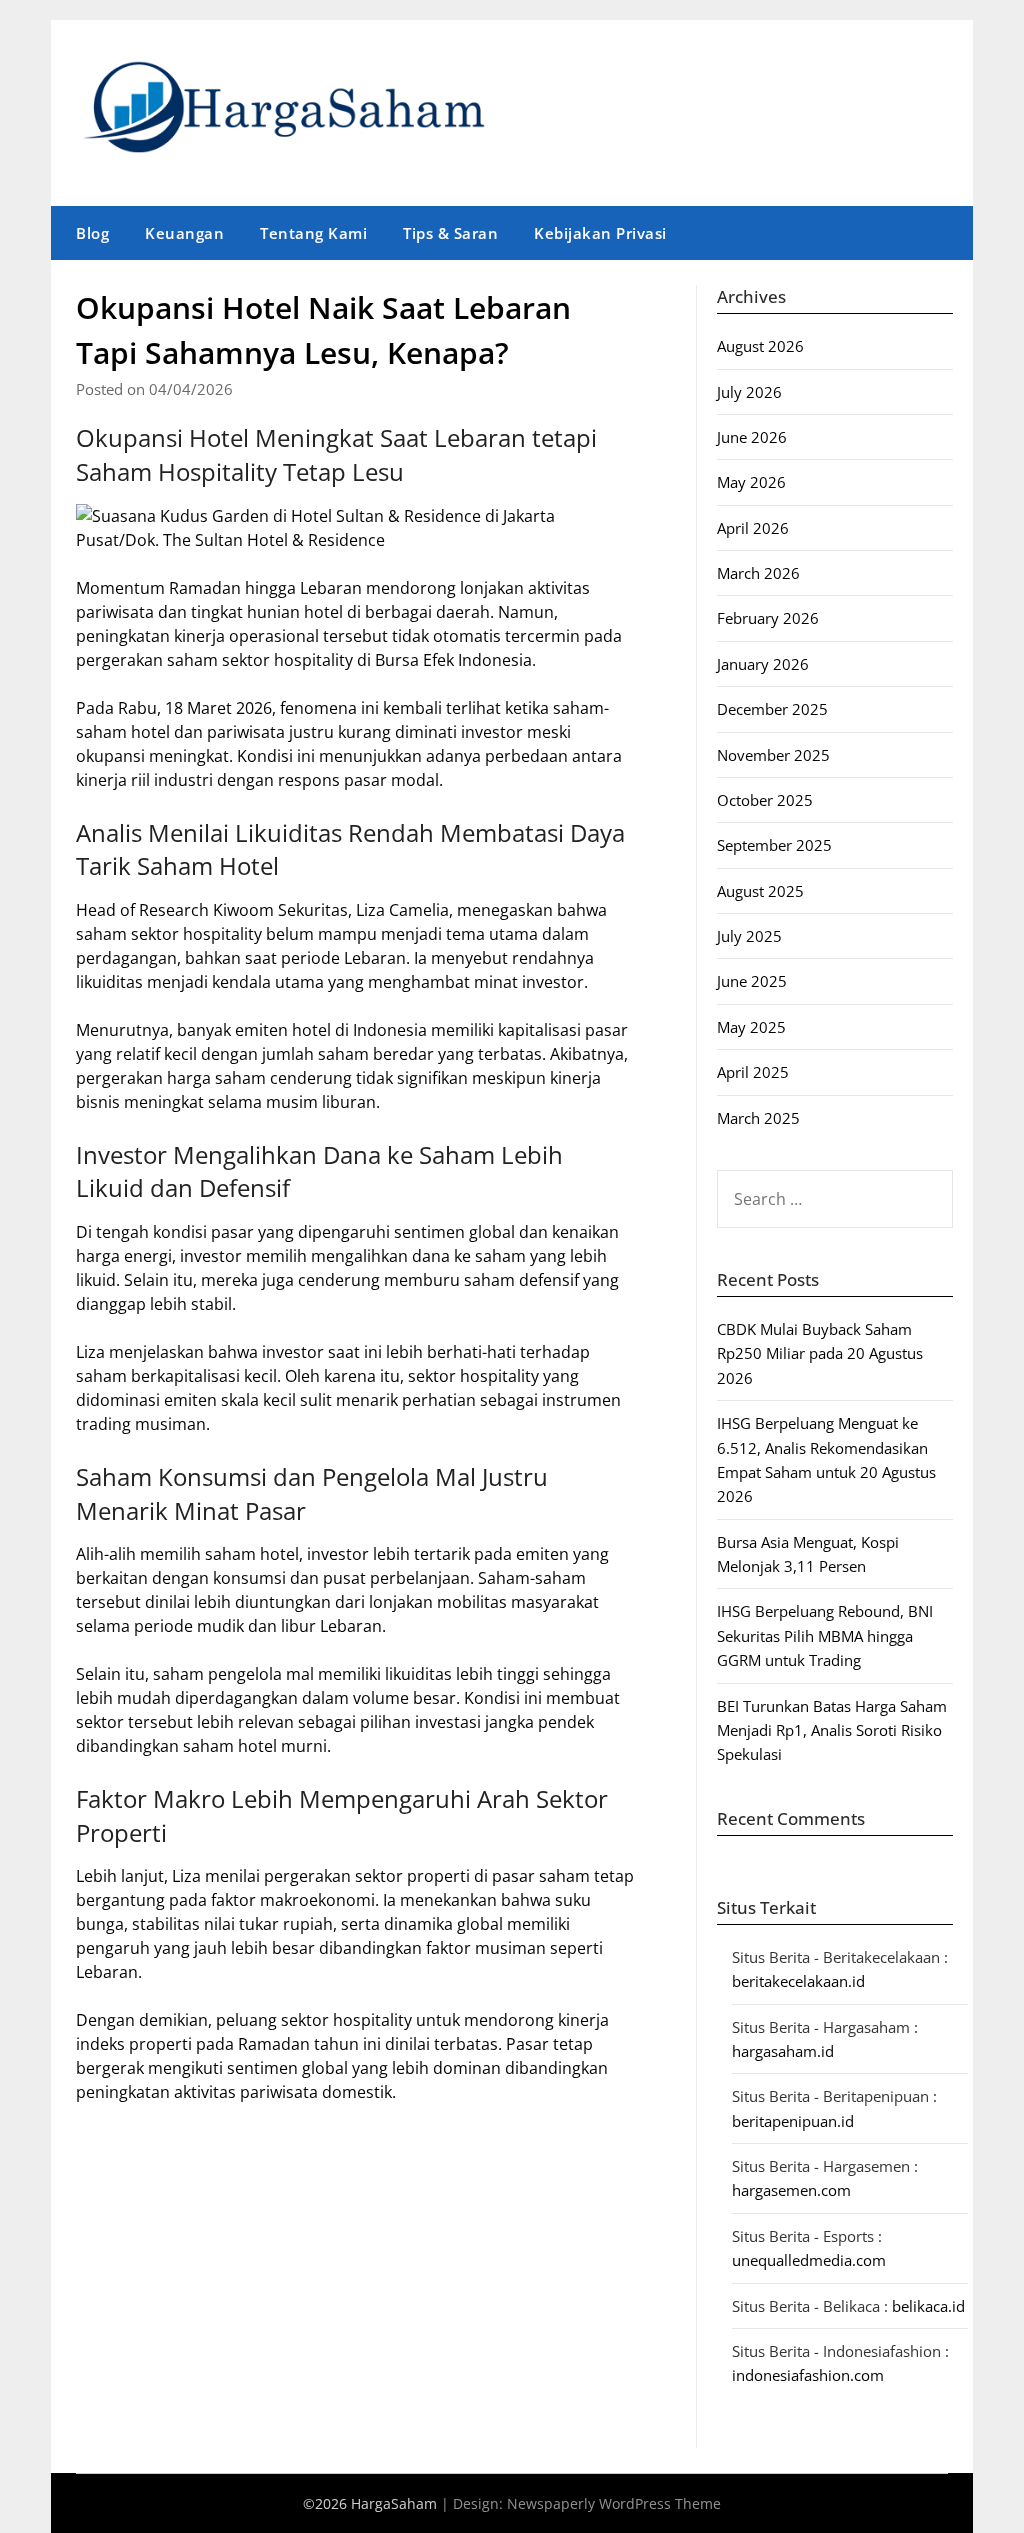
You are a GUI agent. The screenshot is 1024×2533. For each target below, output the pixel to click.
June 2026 (752, 437)
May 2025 (751, 1027)
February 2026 (768, 618)
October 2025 (765, 800)
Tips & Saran (450, 233)
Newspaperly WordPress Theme (614, 2503)
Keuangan (184, 233)
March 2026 (758, 573)
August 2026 (760, 346)
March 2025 (758, 1118)
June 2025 (752, 981)
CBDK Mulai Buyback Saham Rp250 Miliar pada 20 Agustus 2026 (820, 1353)
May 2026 (751, 482)
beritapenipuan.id (793, 2121)
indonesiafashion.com (808, 2375)
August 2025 (760, 891)
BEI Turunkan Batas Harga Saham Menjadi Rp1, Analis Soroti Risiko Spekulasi (832, 1730)
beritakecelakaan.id (798, 1981)
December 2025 (772, 709)
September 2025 (774, 845)
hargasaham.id (783, 2051)
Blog (92, 233)
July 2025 (749, 936)
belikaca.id (928, 2306)
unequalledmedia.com (809, 2260)
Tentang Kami (313, 233)
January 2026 (763, 664)
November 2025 (773, 755)
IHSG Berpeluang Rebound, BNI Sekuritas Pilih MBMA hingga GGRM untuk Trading (825, 1635)
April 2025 (753, 1072)
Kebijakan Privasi (600, 233)
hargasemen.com (791, 2190)
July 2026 (749, 392)
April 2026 (753, 528)
